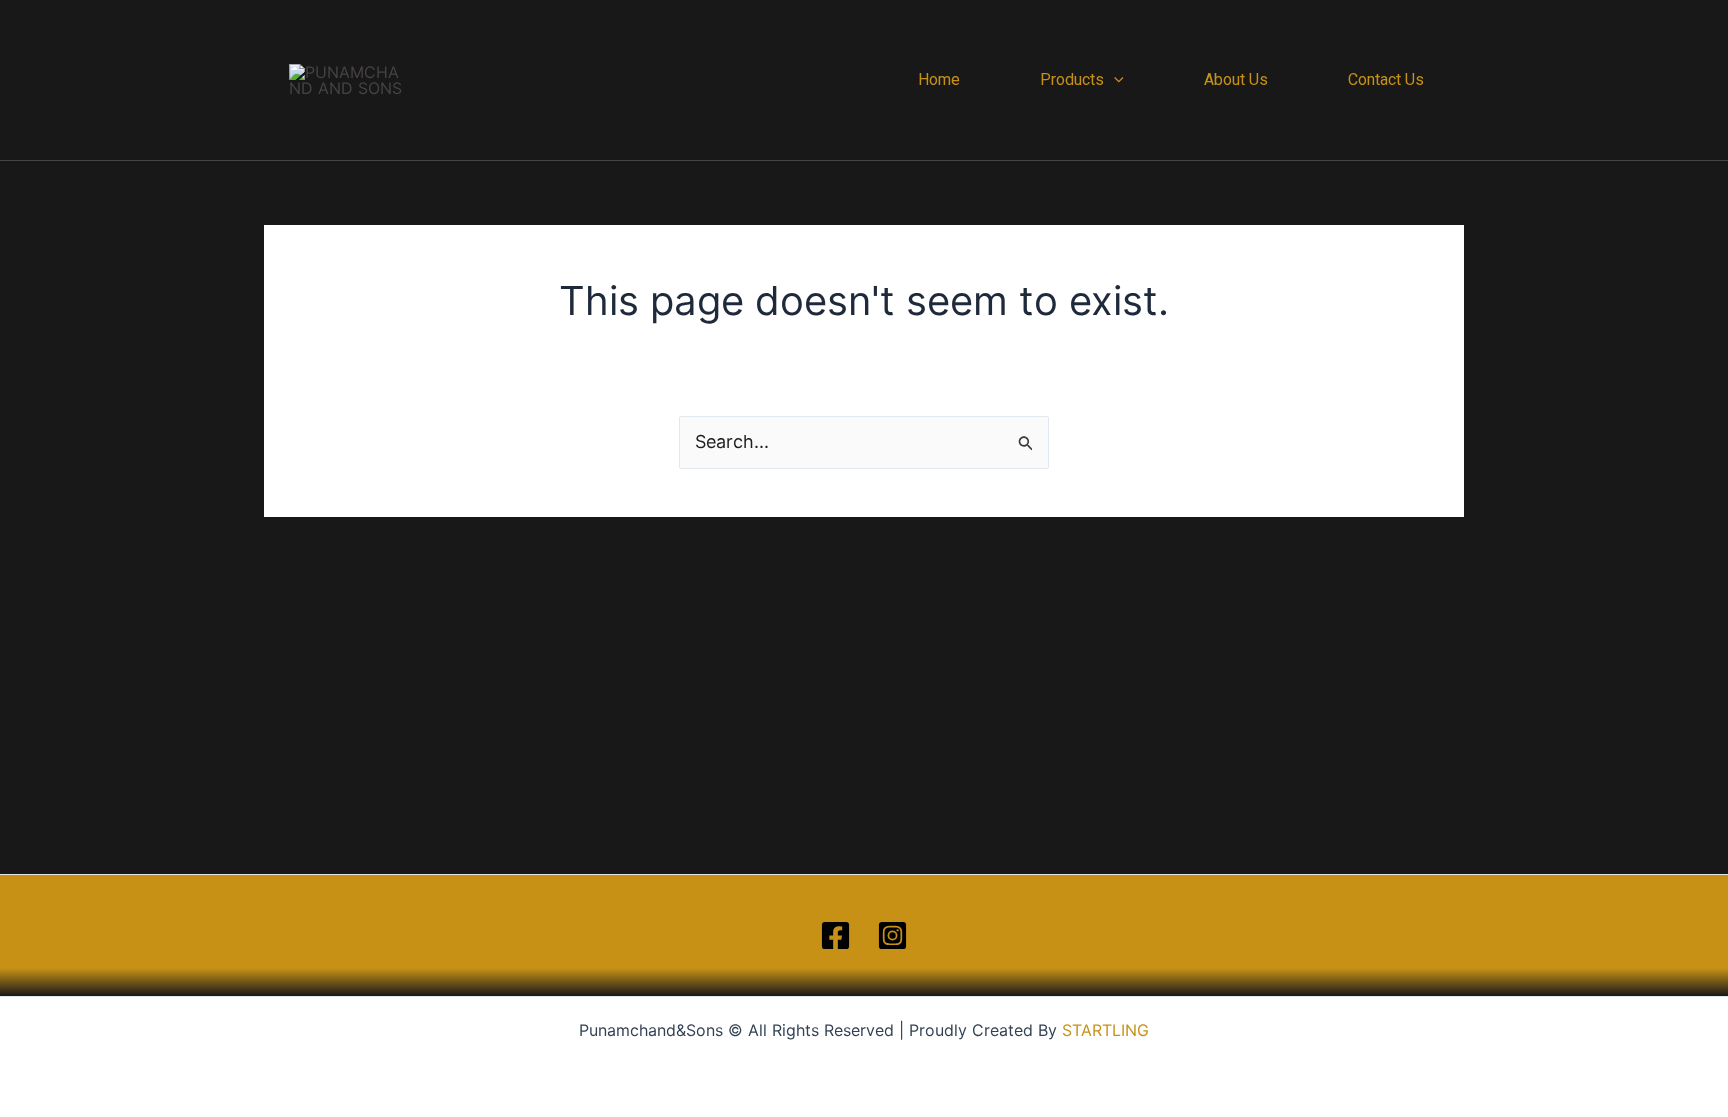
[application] (1114, 80)
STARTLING (1105, 1030)
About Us (1236, 79)
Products (1072, 79)
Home (939, 79)
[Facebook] (835, 935)
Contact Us (1386, 79)
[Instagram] (892, 935)
